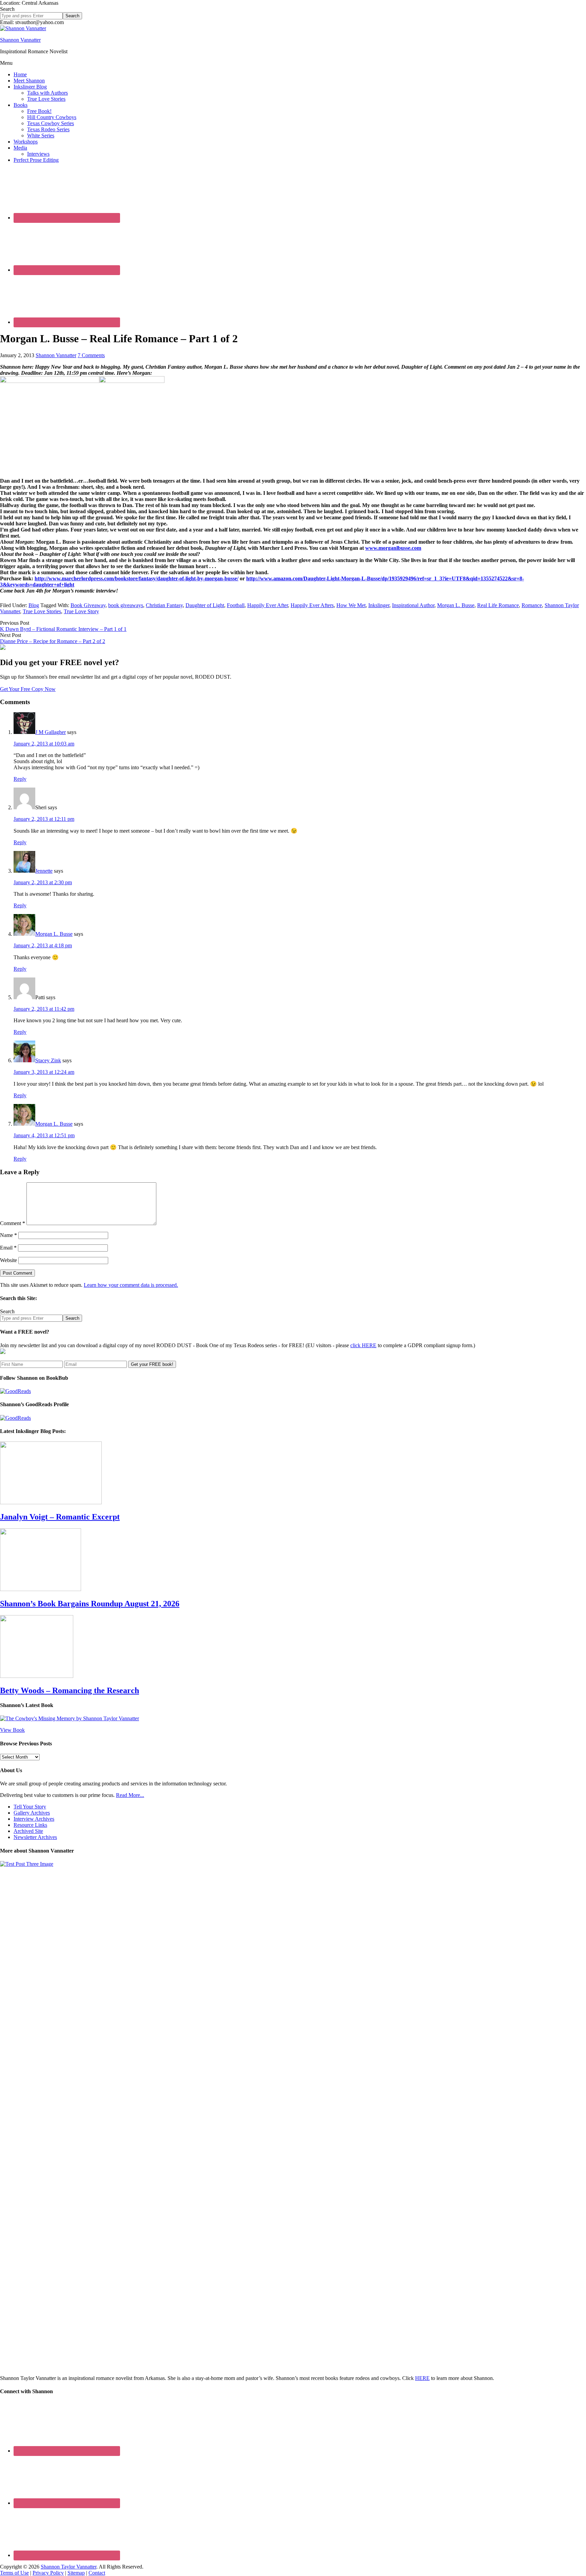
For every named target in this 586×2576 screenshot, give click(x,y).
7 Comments (91, 355)
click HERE (363, 1345)
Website (8, 1260)
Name (8, 1235)
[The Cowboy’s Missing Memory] (70, 1718)
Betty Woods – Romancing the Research (70, 1690)
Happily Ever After (268, 605)
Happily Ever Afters (312, 605)
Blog (34, 605)
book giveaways (126, 605)
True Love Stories (42, 611)
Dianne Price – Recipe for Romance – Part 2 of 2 (53, 641)
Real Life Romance (498, 605)
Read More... (130, 1795)
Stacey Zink (48, 1060)
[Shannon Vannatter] (23, 28)
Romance (532, 605)
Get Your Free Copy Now (28, 689)
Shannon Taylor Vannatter (69, 2567)
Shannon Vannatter (20, 40)
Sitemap (76, 2573)
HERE (422, 2378)
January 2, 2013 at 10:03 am (44, 744)
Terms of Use (14, 2573)
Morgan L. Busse (456, 605)
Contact (97, 2573)
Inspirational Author (413, 605)
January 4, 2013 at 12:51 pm (44, 1135)
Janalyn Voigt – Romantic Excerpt (60, 1517)
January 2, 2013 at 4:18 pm (43, 945)
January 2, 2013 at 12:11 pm (44, 819)
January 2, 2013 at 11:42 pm (44, 1009)
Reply (20, 779)
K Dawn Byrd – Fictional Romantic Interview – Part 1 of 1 (63, 629)
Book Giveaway (88, 605)
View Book (12, 1730)
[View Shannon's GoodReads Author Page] (15, 1418)
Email (8, 1248)
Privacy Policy (48, 2573)
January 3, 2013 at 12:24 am (44, 1072)
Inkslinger (379, 605)
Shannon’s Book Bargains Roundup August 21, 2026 (90, 1604)
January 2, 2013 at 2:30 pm (43, 882)
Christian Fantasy (164, 605)
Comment (13, 1223)
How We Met (351, 605)
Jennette (44, 871)
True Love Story (81, 611)
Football (236, 605)
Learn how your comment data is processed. (131, 1285)
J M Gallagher (51, 732)
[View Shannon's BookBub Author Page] (15, 1391)
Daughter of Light (205, 605)
